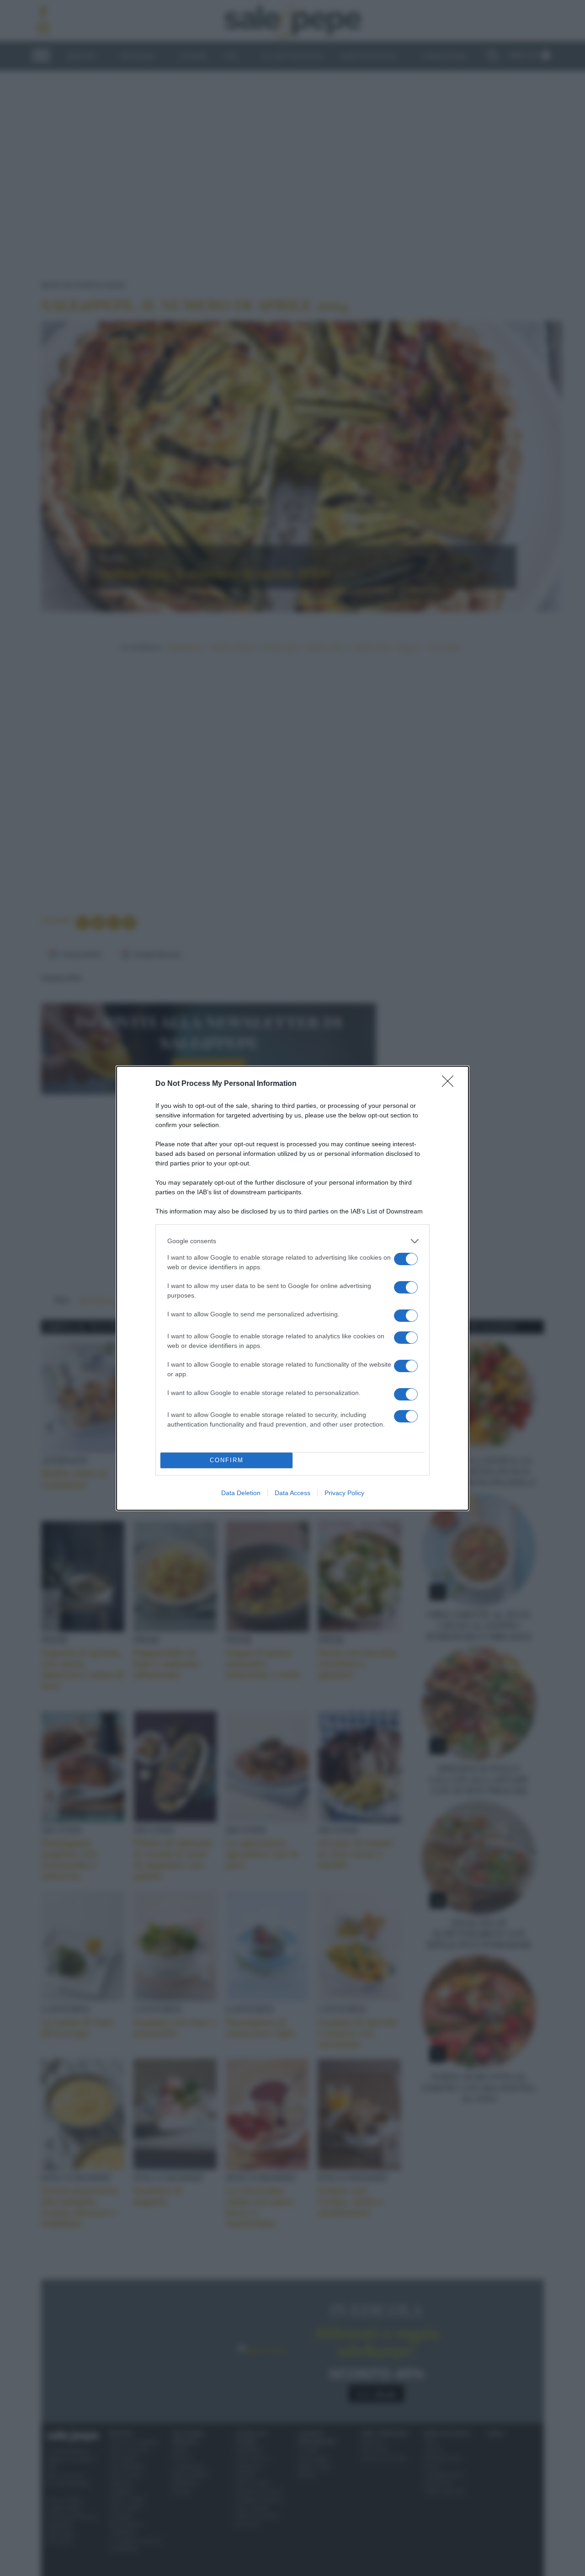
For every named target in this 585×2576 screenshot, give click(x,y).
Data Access (292, 1493)
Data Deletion (241, 1493)
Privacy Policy (344, 1493)
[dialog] (292, 1288)
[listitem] (292, 1241)
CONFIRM (227, 1460)
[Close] (451, 1084)
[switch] (406, 1259)
